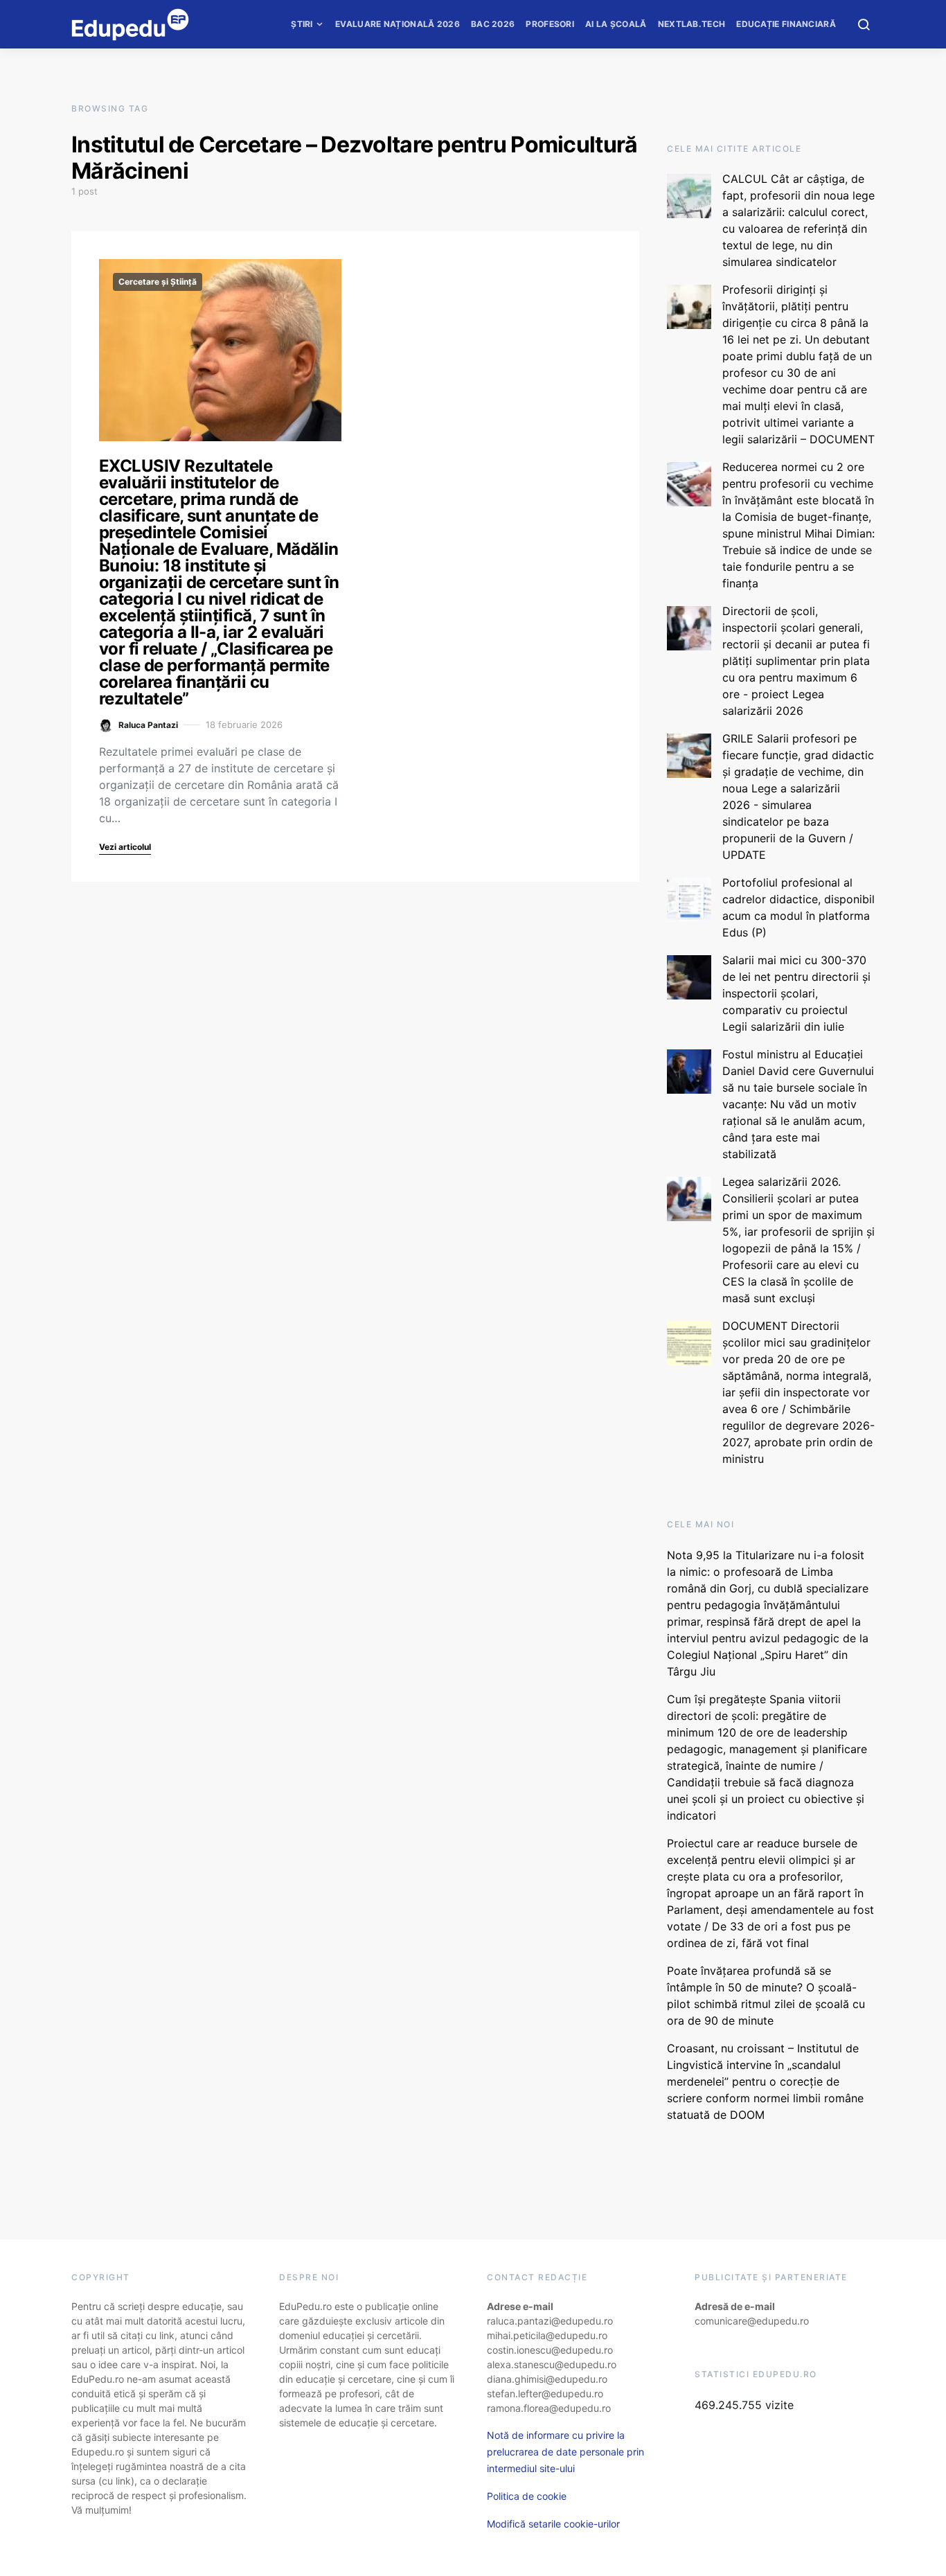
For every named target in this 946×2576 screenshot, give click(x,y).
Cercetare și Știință (158, 282)
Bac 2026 (493, 24)
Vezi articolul (125, 847)
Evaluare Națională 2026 (398, 24)
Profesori (550, 24)
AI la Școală (616, 24)
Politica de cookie (527, 2496)
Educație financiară (786, 24)
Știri (302, 24)
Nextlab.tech (692, 24)
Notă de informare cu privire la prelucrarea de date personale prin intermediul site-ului (565, 2452)
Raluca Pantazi (148, 725)
